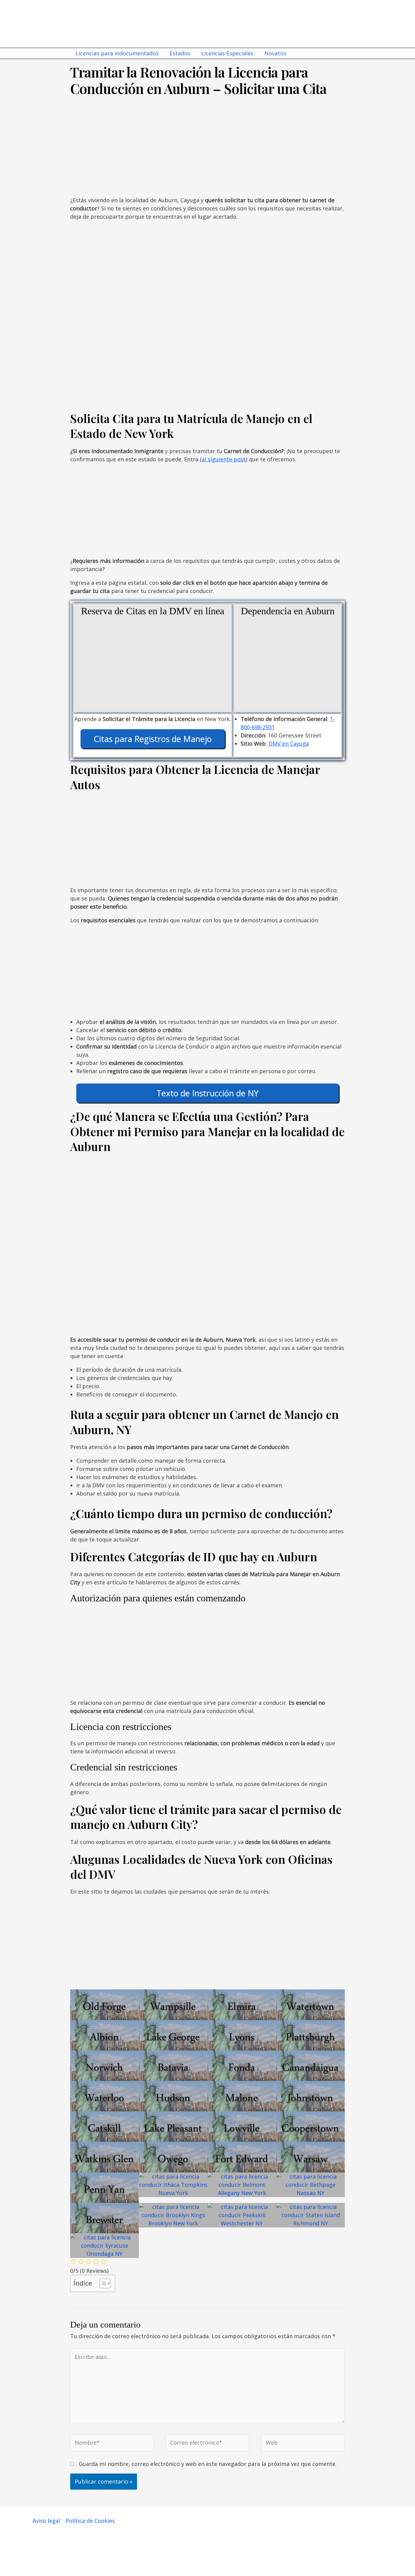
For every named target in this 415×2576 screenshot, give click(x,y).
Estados (180, 53)
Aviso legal (46, 2521)
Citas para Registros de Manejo (153, 739)
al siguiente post (224, 459)
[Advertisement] (206, 150)
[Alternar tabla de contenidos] (102, 2283)
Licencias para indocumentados (117, 53)
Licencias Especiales (227, 53)
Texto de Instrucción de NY (207, 1093)
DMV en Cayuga (289, 744)
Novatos (275, 53)
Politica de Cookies (90, 2521)
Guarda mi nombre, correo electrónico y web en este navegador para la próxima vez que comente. (208, 2464)
